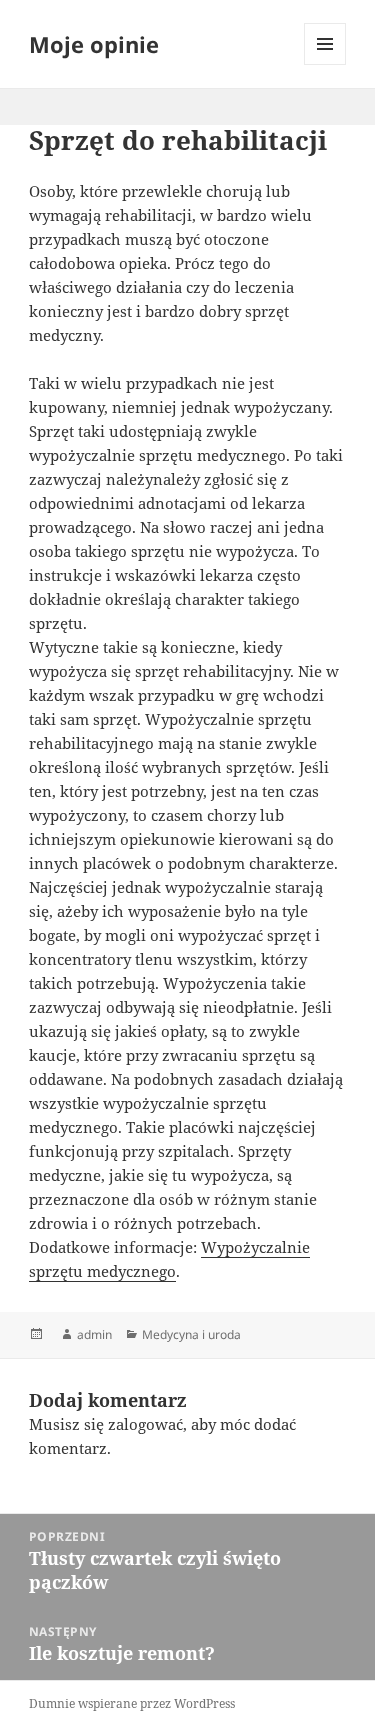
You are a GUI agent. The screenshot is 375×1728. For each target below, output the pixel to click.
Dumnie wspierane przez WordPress (132, 1703)
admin (94, 1334)
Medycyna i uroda (191, 1334)
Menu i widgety (325, 64)
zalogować (145, 1424)
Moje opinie (94, 44)
